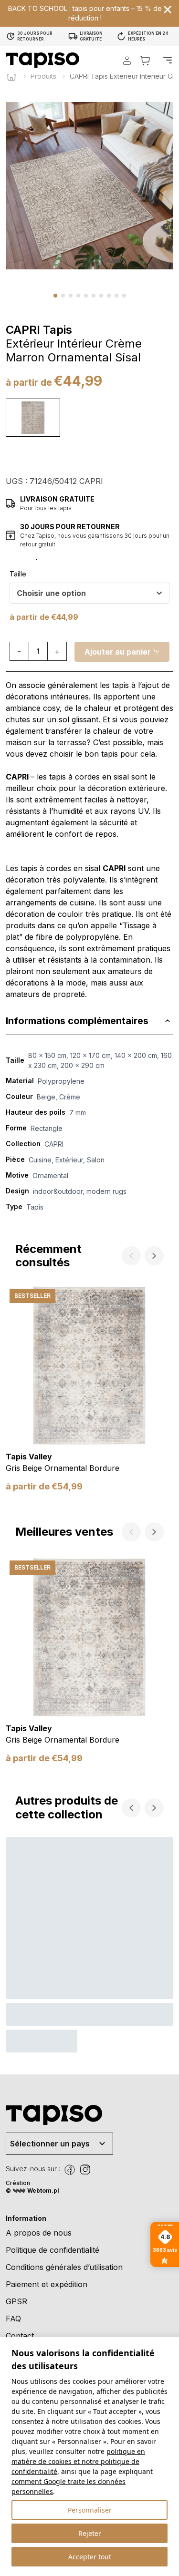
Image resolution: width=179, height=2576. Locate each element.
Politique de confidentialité (53, 2250)
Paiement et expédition (47, 2284)
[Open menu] (168, 60)
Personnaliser (90, 2510)
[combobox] (89, 593)
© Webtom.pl (32, 2191)
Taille (18, 574)
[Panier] (145, 60)
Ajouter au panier (118, 652)
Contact (20, 2336)
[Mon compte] (127, 60)
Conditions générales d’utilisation (64, 2267)
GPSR (16, 2301)
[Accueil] (11, 76)
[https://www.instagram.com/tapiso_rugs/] (85, 2170)
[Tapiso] (42, 60)
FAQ (13, 2319)
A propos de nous (39, 2233)
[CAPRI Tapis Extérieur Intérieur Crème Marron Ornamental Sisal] (33, 418)
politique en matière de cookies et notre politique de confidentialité (78, 2461)
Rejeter (90, 2533)
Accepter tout (90, 2557)
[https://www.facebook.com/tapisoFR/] (70, 2170)
